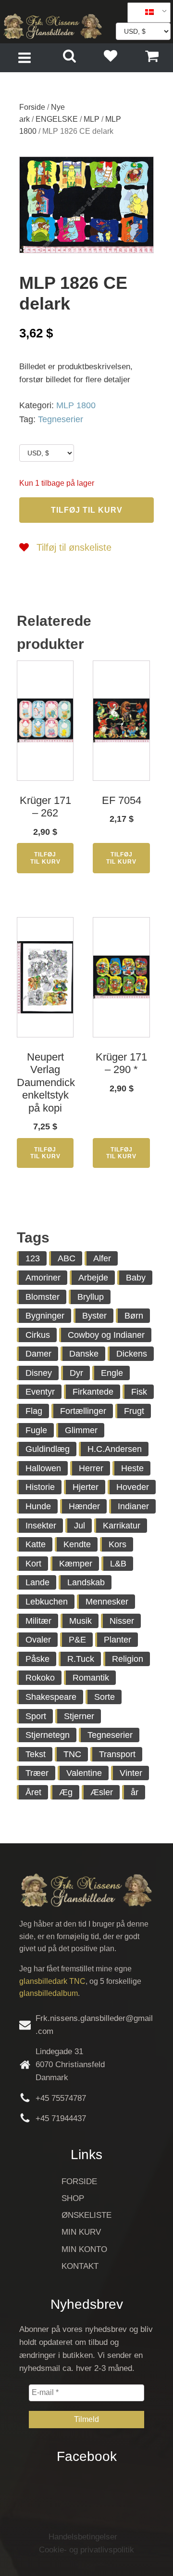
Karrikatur (122, 1526)
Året (33, 1792)
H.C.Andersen (115, 1449)
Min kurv (81, 2232)
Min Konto (84, 2249)
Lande (37, 1582)
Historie (40, 1487)
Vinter (131, 1773)
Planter (117, 1640)
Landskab (86, 1582)
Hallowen (43, 1468)
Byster (94, 1316)
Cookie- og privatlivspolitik (86, 2550)
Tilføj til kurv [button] (45, 858)
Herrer (91, 1468)
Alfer (102, 1258)
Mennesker (107, 1602)
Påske (37, 1659)
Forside (32, 107)
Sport (36, 1716)
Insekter (41, 1526)
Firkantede (93, 1392)
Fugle (36, 1430)
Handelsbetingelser (83, 2537)
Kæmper (76, 1564)
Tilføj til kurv (87, 510)
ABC (67, 1258)
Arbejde (93, 1278)
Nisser (122, 1621)
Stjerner (79, 1716)
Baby (136, 1278)
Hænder (84, 1506)
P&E (77, 1640)
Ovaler (38, 1640)
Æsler (102, 1792)
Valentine (84, 1773)
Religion (128, 1659)
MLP (92, 119)
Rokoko (40, 1678)
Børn (134, 1316)
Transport (117, 1754)
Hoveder (133, 1487)
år (135, 1792)
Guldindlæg (48, 1449)
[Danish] (146, 13)
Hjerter (86, 1487)
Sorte (105, 1697)
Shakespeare (51, 1697)
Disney (39, 1373)
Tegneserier (61, 419)
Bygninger (45, 1316)
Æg (66, 1792)
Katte (36, 1544)
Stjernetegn (48, 1735)
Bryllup (91, 1297)
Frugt (134, 1411)
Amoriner (43, 1278)
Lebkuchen (47, 1602)
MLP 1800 (76, 405)
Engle (112, 1373)
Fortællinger (83, 1411)
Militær (38, 1621)
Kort (33, 1564)
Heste (132, 1468)
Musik (80, 1621)
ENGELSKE (57, 119)
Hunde (38, 1506)
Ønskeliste (86, 2215)
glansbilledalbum (49, 1993)
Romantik (91, 1678)
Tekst (36, 1754)
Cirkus (38, 1335)
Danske (84, 1354)
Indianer (133, 1506)
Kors (117, 1544)
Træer (37, 1773)
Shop (73, 2198)
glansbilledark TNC (52, 1981)
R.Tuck (81, 1659)
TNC (72, 1754)
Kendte (77, 1544)
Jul (80, 1526)
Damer (38, 1354)
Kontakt (80, 2266)
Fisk (139, 1392)
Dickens (132, 1354)
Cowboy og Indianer (106, 1335)
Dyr (76, 1373)
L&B (118, 1564)
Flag (34, 1411)
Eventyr (40, 1392)
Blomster (43, 1297)
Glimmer (81, 1430)
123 (33, 1258)
